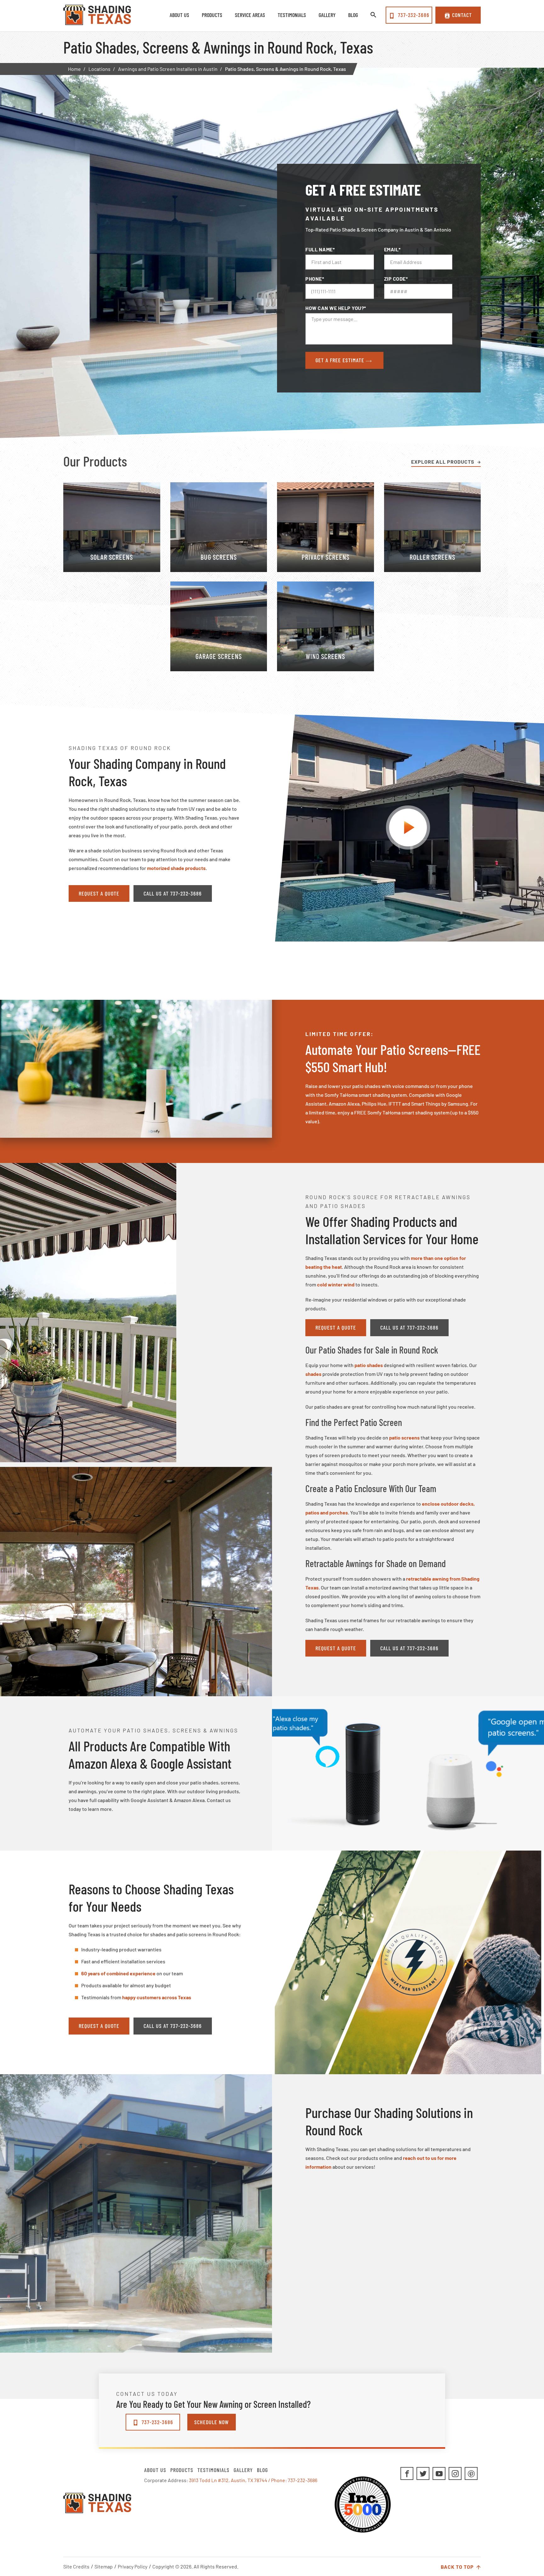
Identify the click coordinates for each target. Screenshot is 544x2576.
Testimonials (213, 2470)
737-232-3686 (413, 15)
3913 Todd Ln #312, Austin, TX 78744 (228, 2480)
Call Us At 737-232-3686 (173, 893)
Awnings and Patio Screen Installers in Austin (168, 69)
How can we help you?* (336, 308)
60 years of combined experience (118, 1973)
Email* (392, 249)
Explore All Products (443, 462)
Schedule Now (212, 2422)
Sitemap (104, 2566)
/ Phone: (278, 2480)
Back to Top (458, 2567)
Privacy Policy (133, 2566)
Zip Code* (396, 279)
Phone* (315, 279)
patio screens (404, 1437)
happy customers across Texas (157, 1997)
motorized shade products (176, 868)
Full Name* (320, 249)
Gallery (243, 2470)
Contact (462, 15)
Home (74, 69)
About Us (155, 2470)
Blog (262, 2470)
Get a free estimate (341, 360)
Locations (99, 69)
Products (182, 2470)
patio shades (369, 1365)
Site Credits (76, 2566)
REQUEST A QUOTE (99, 893)
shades (313, 1374)
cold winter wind (336, 1284)
